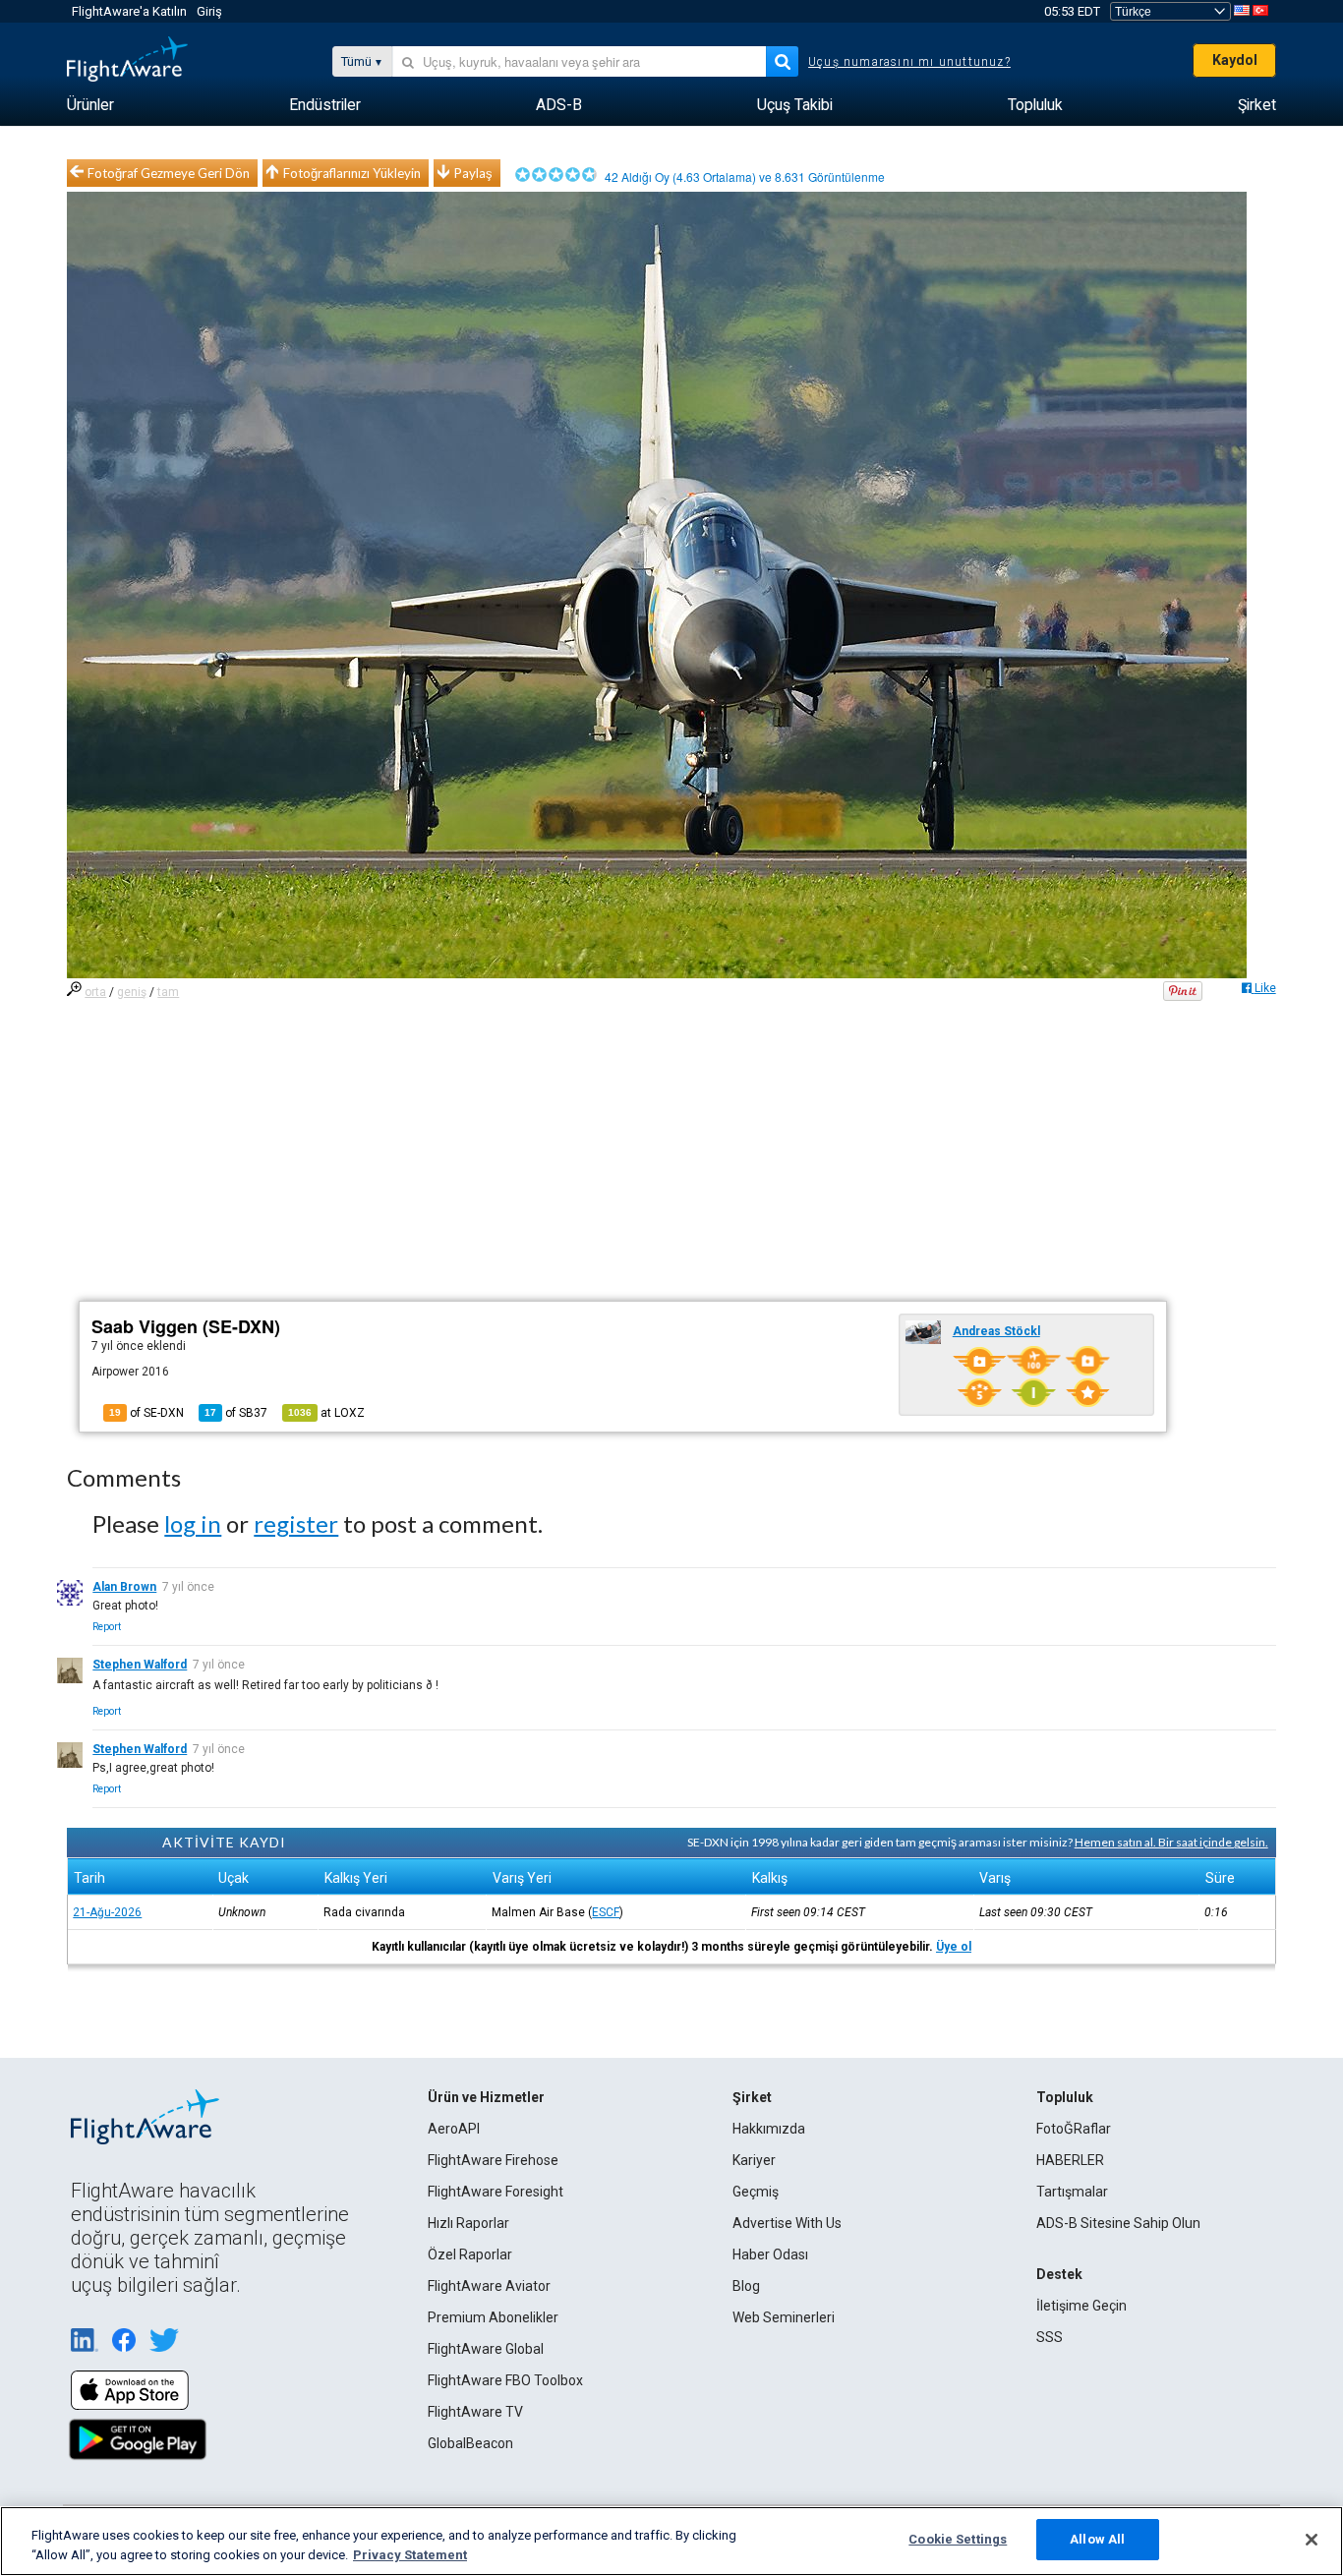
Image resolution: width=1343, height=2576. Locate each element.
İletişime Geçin (1081, 2306)
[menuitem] (90, 105)
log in (193, 1523)
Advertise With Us (787, 2223)
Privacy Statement (410, 2555)
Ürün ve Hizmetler (486, 2097)
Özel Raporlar (470, 2254)
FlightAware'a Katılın (129, 11)
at (326, 1413)
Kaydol (1235, 60)
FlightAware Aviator (489, 2286)
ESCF (606, 1912)
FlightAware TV (475, 2412)
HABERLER (1070, 2160)
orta (95, 992)
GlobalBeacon (470, 2443)
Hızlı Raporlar (468, 2223)
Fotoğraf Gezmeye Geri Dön (169, 173)
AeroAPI (454, 2129)
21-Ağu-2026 (107, 1912)
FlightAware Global (486, 2349)
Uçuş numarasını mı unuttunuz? (909, 62)
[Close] (1312, 2540)
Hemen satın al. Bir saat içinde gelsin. (1171, 1842)
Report (107, 1627)
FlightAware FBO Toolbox (505, 2380)
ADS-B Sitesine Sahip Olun (1118, 2223)
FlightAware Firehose (493, 2160)
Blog (746, 2286)
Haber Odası (770, 2254)
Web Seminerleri (784, 2317)
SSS (1050, 2337)
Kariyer (754, 2160)
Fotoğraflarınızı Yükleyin (352, 173)
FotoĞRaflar (1074, 2129)
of (236, 1413)
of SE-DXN (146, 1413)
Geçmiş (756, 2192)
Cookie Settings (958, 2539)
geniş (132, 992)
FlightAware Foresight (496, 2192)
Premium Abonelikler (493, 2317)
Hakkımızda (769, 2129)
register (296, 1523)
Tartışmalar (1072, 2192)
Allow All (1097, 2539)
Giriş (209, 11)
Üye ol (954, 1947)
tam (168, 992)
